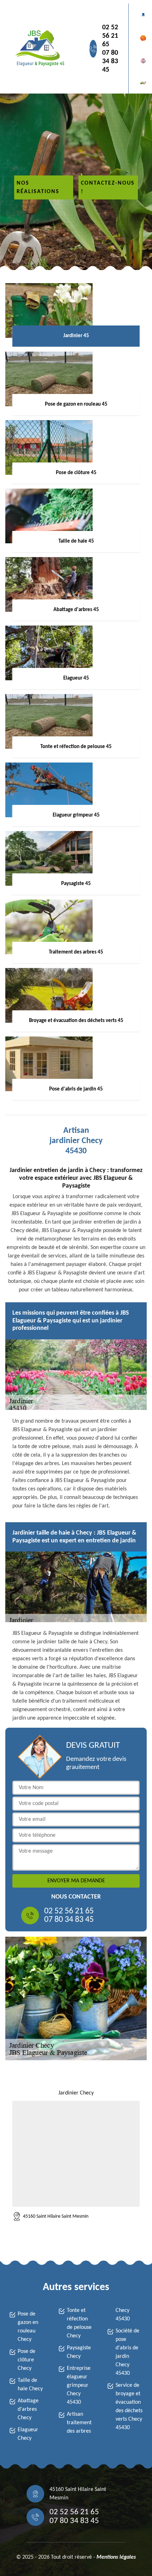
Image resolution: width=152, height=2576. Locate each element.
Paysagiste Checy (79, 2352)
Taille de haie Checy (30, 2385)
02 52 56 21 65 (110, 36)
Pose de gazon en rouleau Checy (28, 2327)
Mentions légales (116, 2557)
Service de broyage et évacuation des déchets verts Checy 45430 (129, 2407)
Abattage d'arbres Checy (28, 2409)
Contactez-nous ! (108, 187)
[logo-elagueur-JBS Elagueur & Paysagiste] (39, 49)
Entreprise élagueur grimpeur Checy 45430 (79, 2385)
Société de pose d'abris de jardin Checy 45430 (127, 2352)
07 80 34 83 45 (110, 61)
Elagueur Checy (28, 2434)
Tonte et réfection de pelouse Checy (79, 2323)
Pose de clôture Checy (27, 2360)
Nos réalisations (38, 187)
